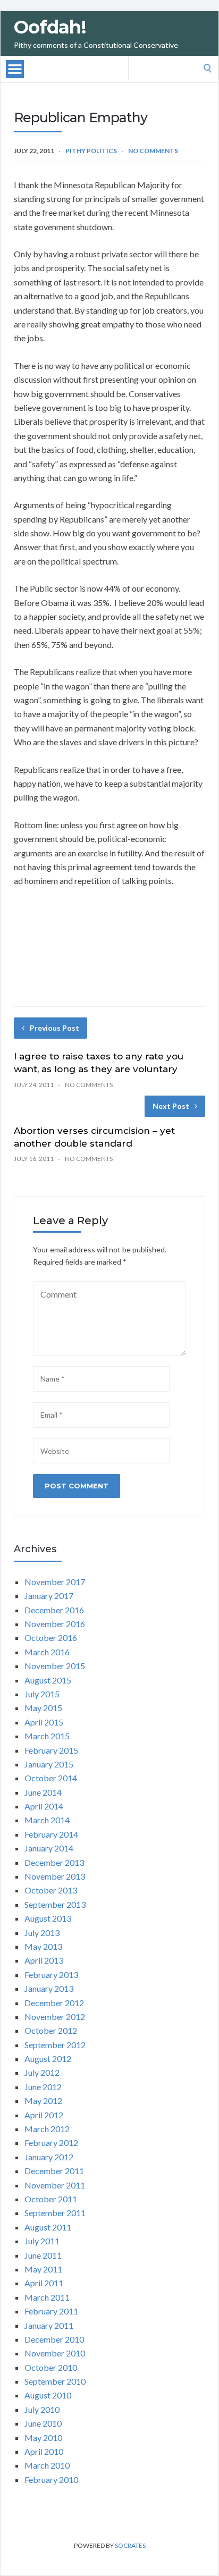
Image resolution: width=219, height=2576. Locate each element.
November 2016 (55, 1624)
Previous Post (54, 1028)
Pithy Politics (91, 151)
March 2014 (47, 1820)
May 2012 (43, 2101)
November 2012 (55, 2017)
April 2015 (44, 1722)
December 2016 (54, 1610)
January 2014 (49, 1848)
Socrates (130, 2545)
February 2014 (51, 1834)
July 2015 (42, 1694)
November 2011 (55, 2185)
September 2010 (55, 2381)
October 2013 (51, 1890)
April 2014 (44, 1806)
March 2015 (47, 1736)
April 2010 (44, 2451)
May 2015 (43, 1708)
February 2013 (51, 1975)
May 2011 (43, 2269)
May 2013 (43, 1946)
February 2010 (51, 2480)
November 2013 (55, 1876)
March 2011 (47, 2297)
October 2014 (51, 1778)
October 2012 (51, 2030)
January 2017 (49, 1596)
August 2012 (48, 2059)
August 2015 (48, 1680)
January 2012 (49, 2157)
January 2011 (49, 2325)
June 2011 (43, 2255)
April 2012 (44, 2115)
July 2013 (42, 1933)
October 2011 (51, 2199)
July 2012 (42, 2072)
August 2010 (48, 2395)
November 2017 (55, 1582)
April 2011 (44, 2283)
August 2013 (48, 1918)
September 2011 (55, 2213)
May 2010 (43, 2438)
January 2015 (49, 1764)
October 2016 (51, 1638)
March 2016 (47, 1652)
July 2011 (42, 2241)
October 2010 (51, 2367)
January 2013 (49, 1988)
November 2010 (55, 2353)
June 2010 (43, 2423)
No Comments (153, 151)
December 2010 (54, 2339)
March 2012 (47, 2129)
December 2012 (54, 2003)
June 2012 (43, 2087)
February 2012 (51, 2143)
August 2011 (48, 2227)
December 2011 (54, 2171)
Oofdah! (50, 27)
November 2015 (55, 1666)
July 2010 (42, 2409)
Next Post (171, 1106)
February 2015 (51, 1750)
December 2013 (54, 1862)
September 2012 (55, 2045)
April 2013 (44, 1960)
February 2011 (51, 2311)
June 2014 (43, 1792)
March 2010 (47, 2465)
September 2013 (55, 1904)
